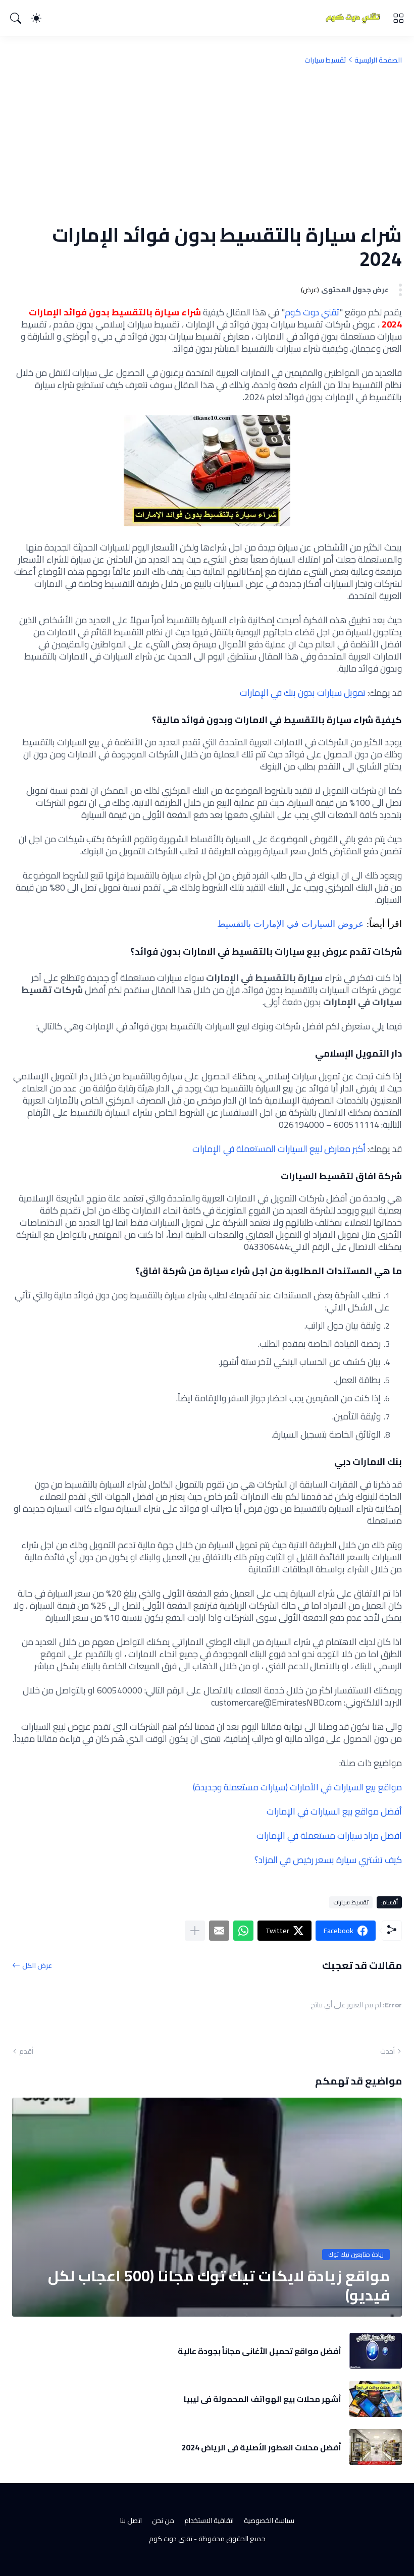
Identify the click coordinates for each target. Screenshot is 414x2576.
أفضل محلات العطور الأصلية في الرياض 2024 (261, 2447)
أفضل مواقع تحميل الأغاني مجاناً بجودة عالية (260, 2351)
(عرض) (310, 290)
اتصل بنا (131, 2520)
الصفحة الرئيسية (378, 60)
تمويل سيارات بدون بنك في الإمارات (303, 693)
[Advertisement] (207, 144)
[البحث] (16, 18)
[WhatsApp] (243, 1931)
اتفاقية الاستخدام (209, 2520)
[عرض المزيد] (195, 1931)
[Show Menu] (398, 18)
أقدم (26, 2051)
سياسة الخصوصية (269, 2520)
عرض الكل (37, 1965)
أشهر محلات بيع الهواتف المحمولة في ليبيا (263, 2399)
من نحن (163, 2520)
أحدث (387, 2051)
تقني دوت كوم (312, 312)
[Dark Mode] (36, 18)
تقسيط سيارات (325, 60)
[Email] (219, 1931)
